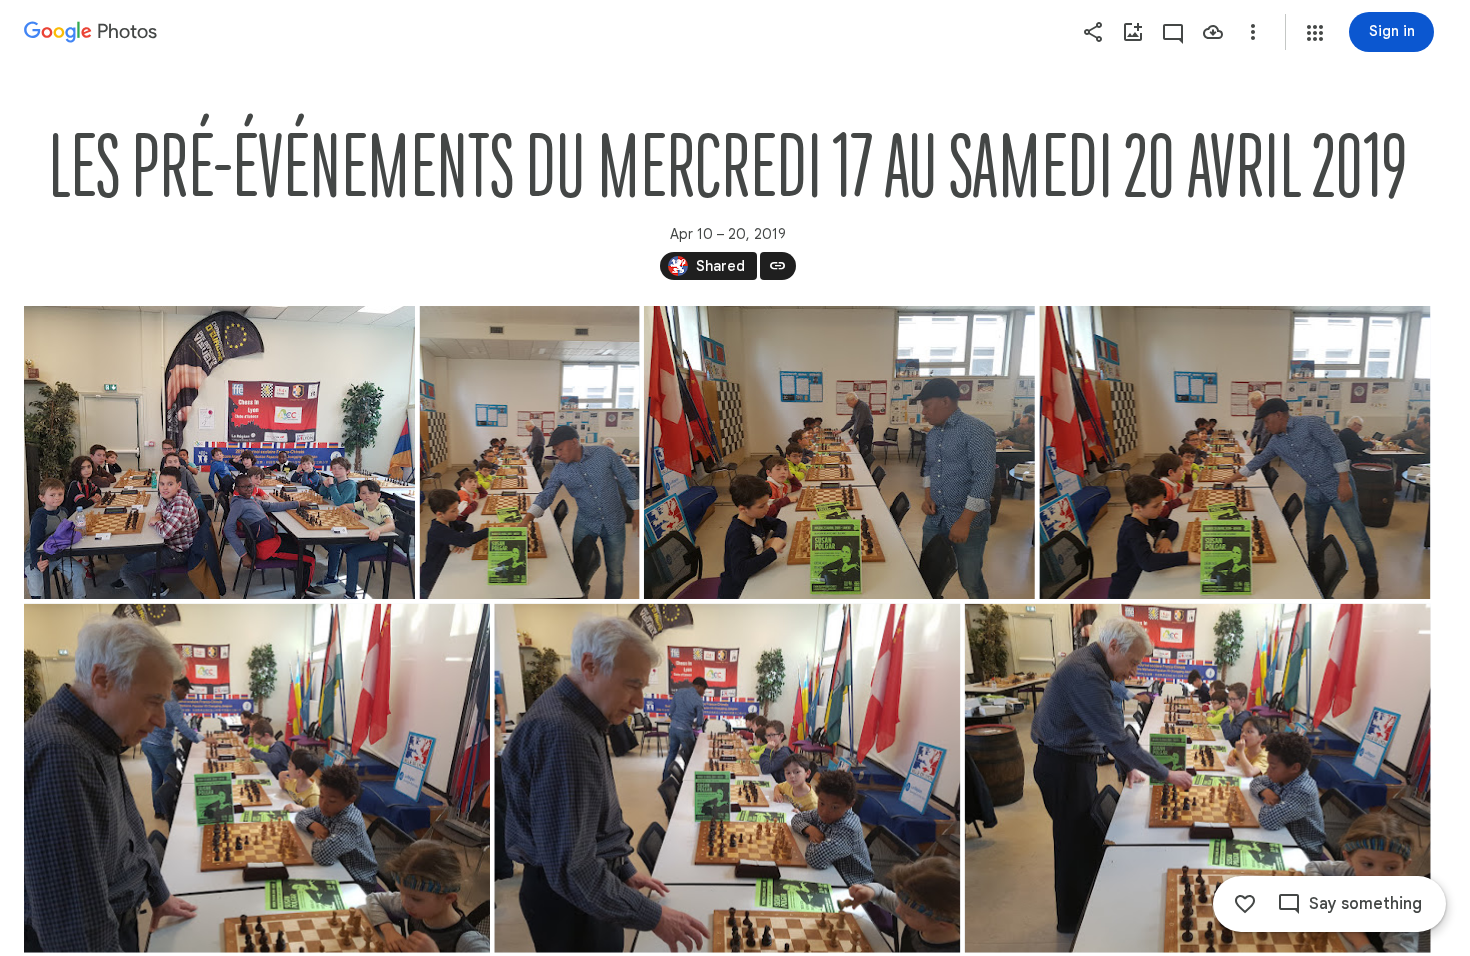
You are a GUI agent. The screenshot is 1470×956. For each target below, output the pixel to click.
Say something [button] (1365, 904)
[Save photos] (1213, 32)
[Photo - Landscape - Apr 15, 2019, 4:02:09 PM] (257, 778)
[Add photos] (1133, 32)
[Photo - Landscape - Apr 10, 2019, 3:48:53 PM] (219, 452)
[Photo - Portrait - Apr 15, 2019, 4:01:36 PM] (530, 452)
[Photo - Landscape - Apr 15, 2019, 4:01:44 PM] (1234, 452)
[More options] (1253, 32)
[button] (1315, 33)
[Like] (1245, 904)
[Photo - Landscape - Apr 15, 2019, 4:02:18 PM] (727, 778)
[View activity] (1173, 32)
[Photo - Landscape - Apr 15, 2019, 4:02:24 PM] (1198, 778)
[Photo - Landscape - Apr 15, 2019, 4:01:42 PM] (839, 452)
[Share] (1093, 32)
